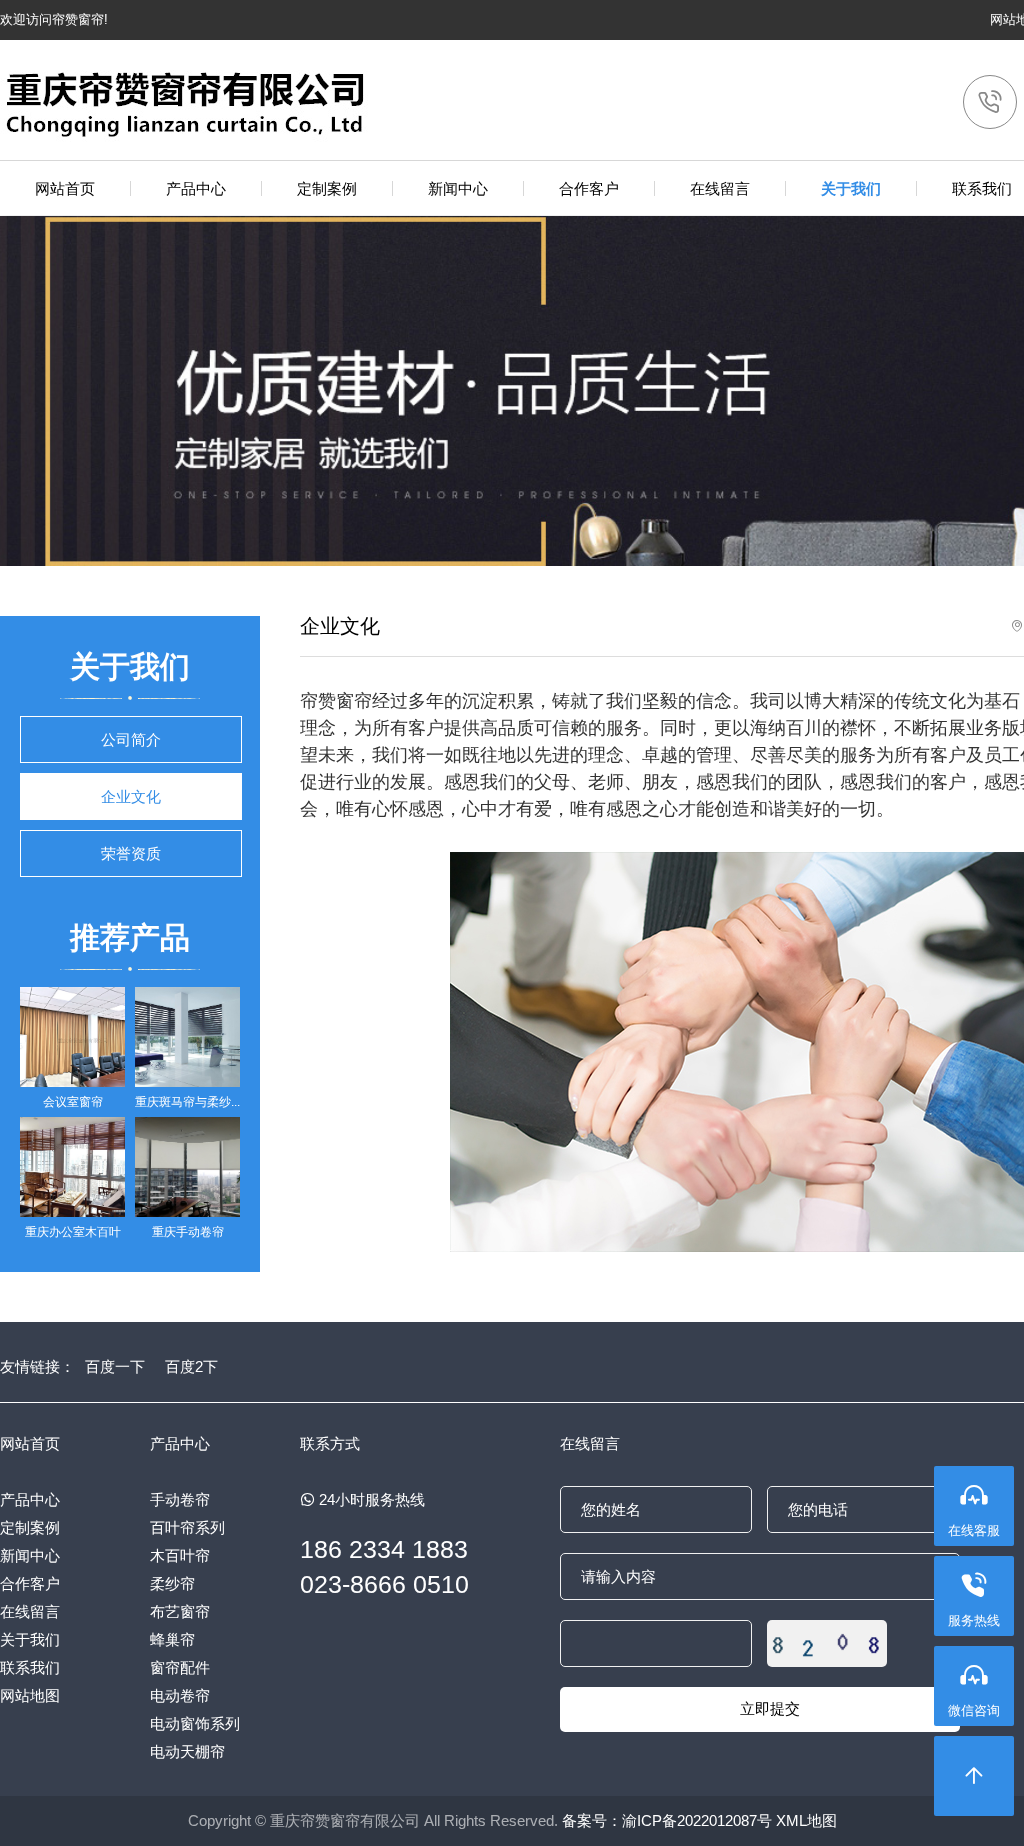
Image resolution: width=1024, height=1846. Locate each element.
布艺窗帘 (180, 1611)
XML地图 (806, 1820)
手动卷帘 (180, 1499)
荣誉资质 (131, 853)
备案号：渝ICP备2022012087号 (667, 1820)
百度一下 (115, 1366)
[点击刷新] (827, 1643)
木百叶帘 (180, 1555)
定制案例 (30, 1527)
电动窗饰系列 (195, 1723)
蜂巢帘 (172, 1639)
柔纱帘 (172, 1583)
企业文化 (131, 796)
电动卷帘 (180, 1695)
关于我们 (30, 1639)
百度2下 (191, 1366)
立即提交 (770, 1708)
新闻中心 (30, 1555)
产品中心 (30, 1499)
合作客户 (30, 1583)
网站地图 (30, 1695)
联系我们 (30, 1667)
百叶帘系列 (187, 1527)
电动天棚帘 (187, 1751)
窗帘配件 (180, 1667)
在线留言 (30, 1611)
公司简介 (131, 739)
